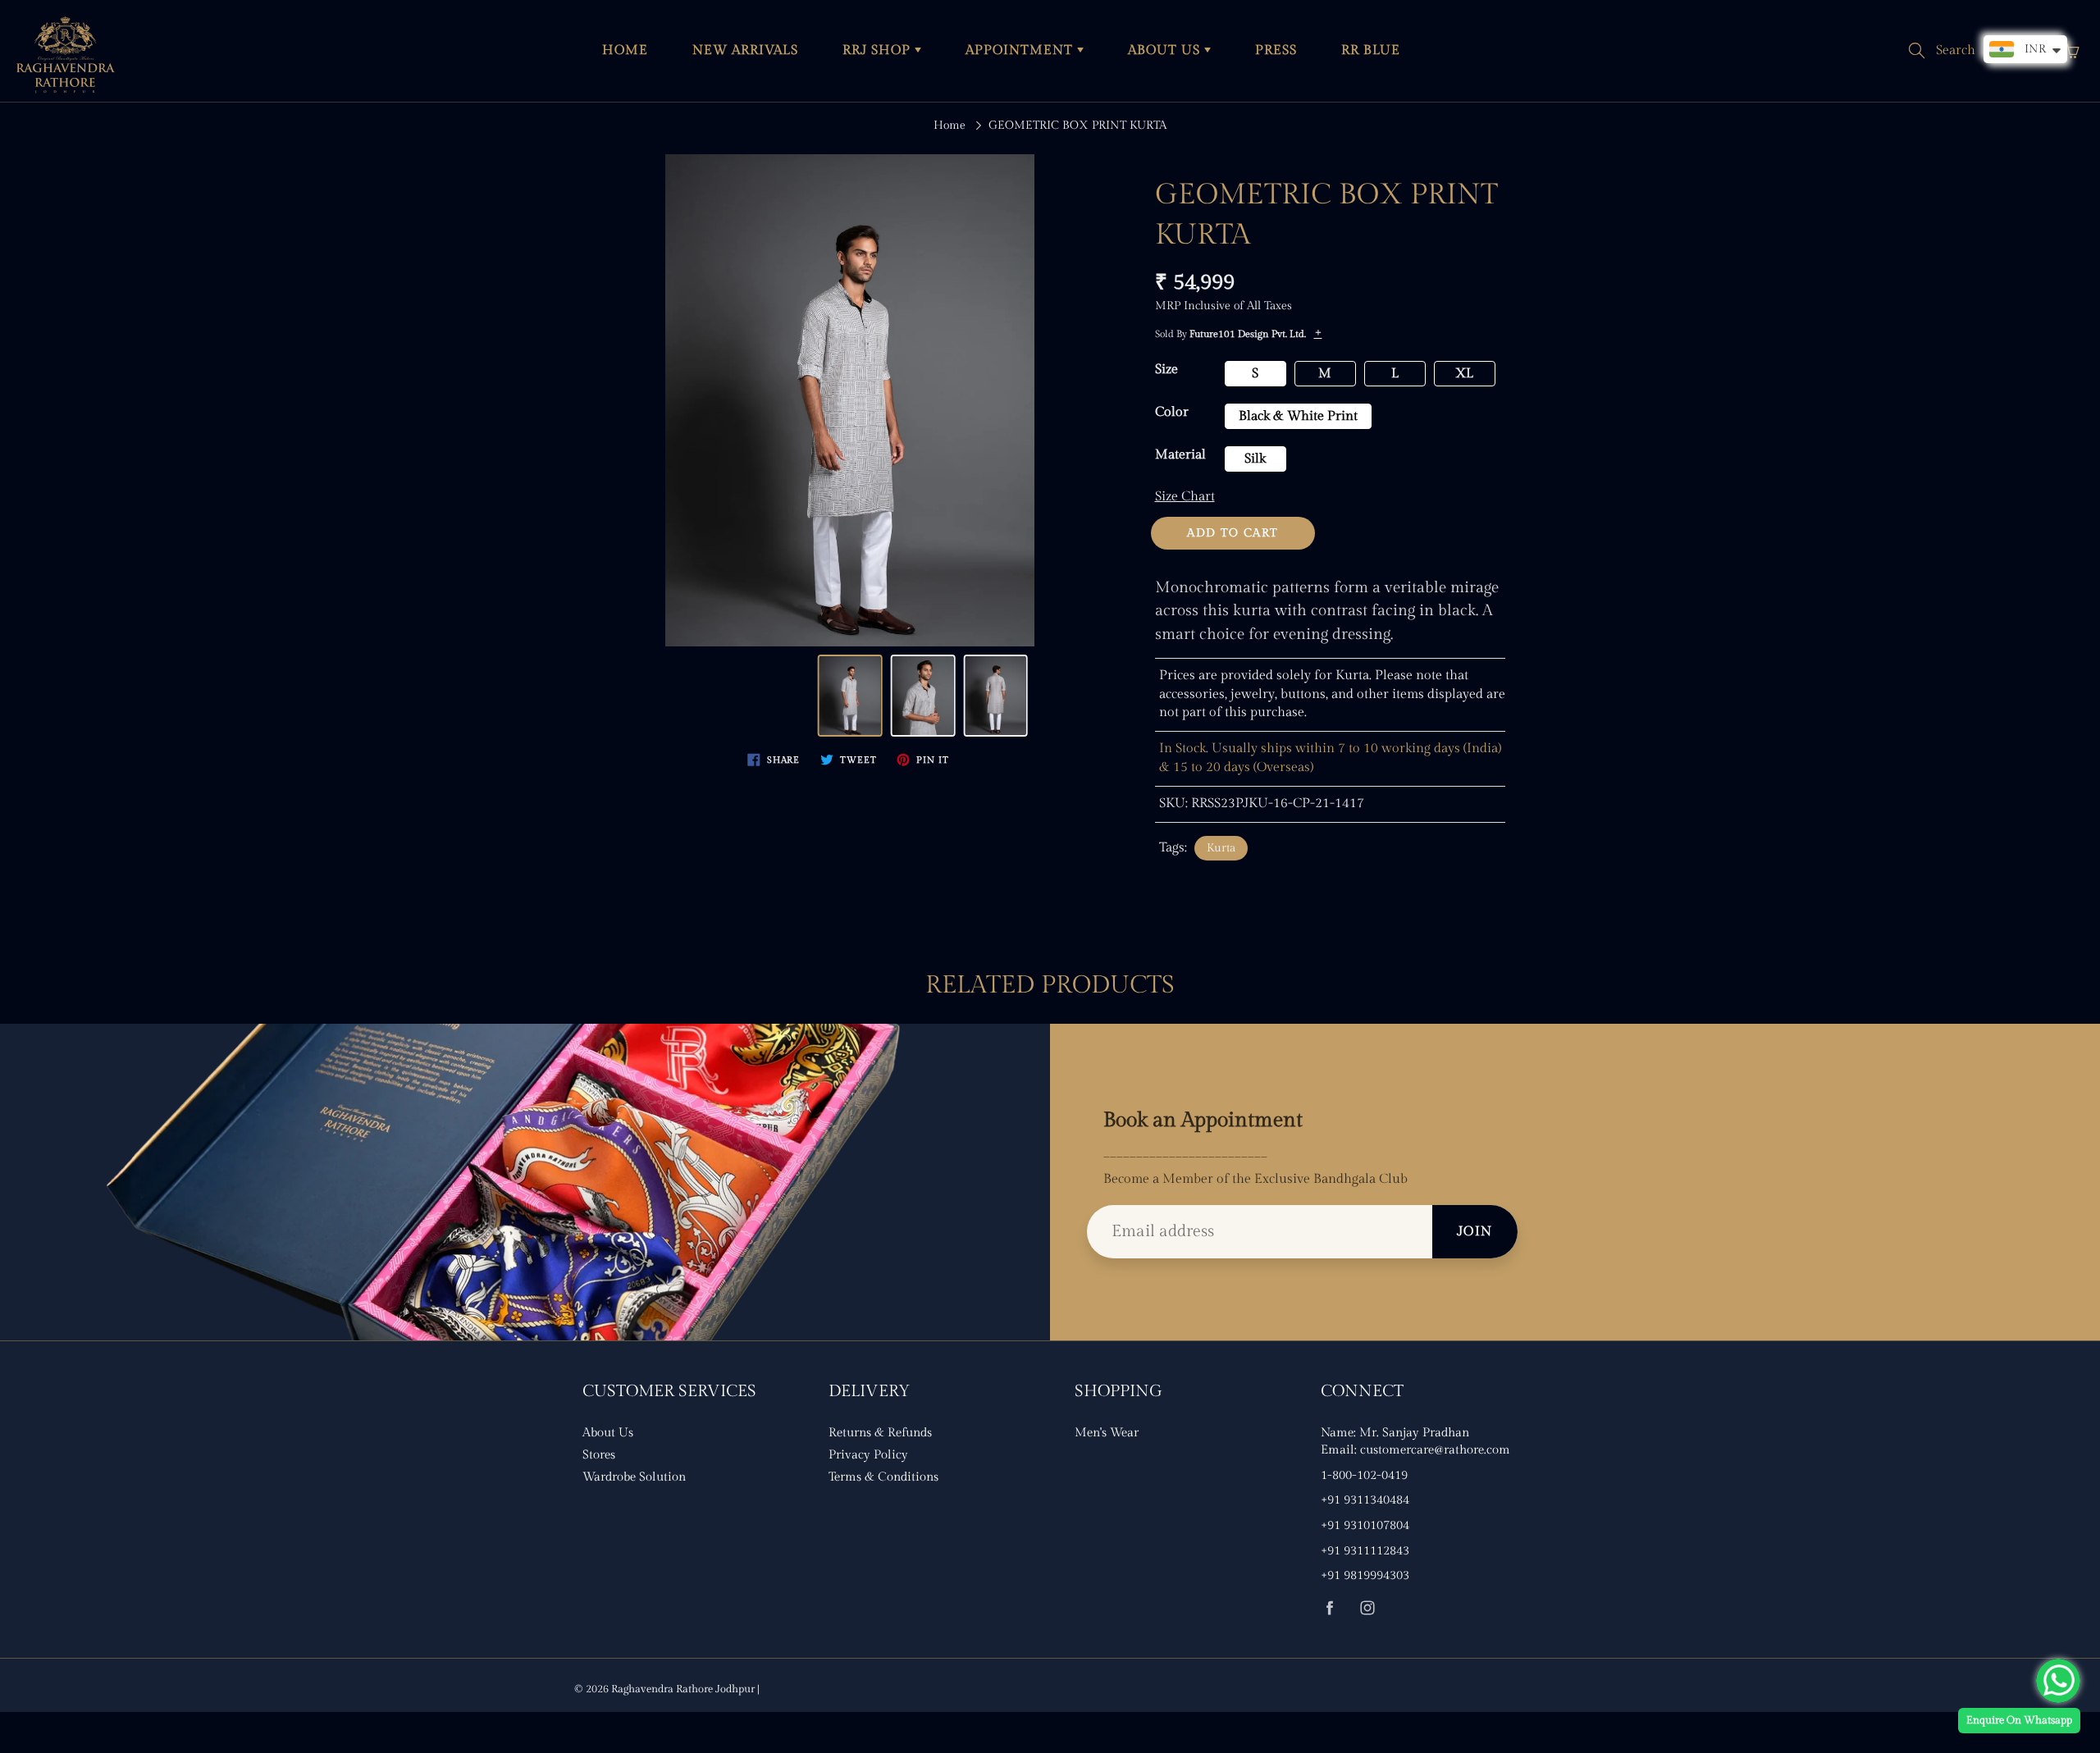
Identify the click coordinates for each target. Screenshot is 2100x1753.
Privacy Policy (868, 1455)
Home (950, 126)
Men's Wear (1107, 1433)
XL (1464, 374)
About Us (608, 1433)
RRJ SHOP (879, 50)
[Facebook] (1329, 1607)
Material (1180, 455)
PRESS (1276, 50)
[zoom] (850, 400)
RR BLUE (1371, 50)
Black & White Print (1298, 416)
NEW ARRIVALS (745, 50)
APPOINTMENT (1021, 50)
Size (1166, 370)
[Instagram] (1367, 1607)
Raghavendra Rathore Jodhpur (683, 1689)
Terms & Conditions (883, 1477)
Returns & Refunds (880, 1433)
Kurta (1221, 848)
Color (1172, 412)
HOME (625, 50)
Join (1475, 1232)
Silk (1255, 459)
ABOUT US (1166, 50)
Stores (599, 1455)
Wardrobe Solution (634, 1477)
